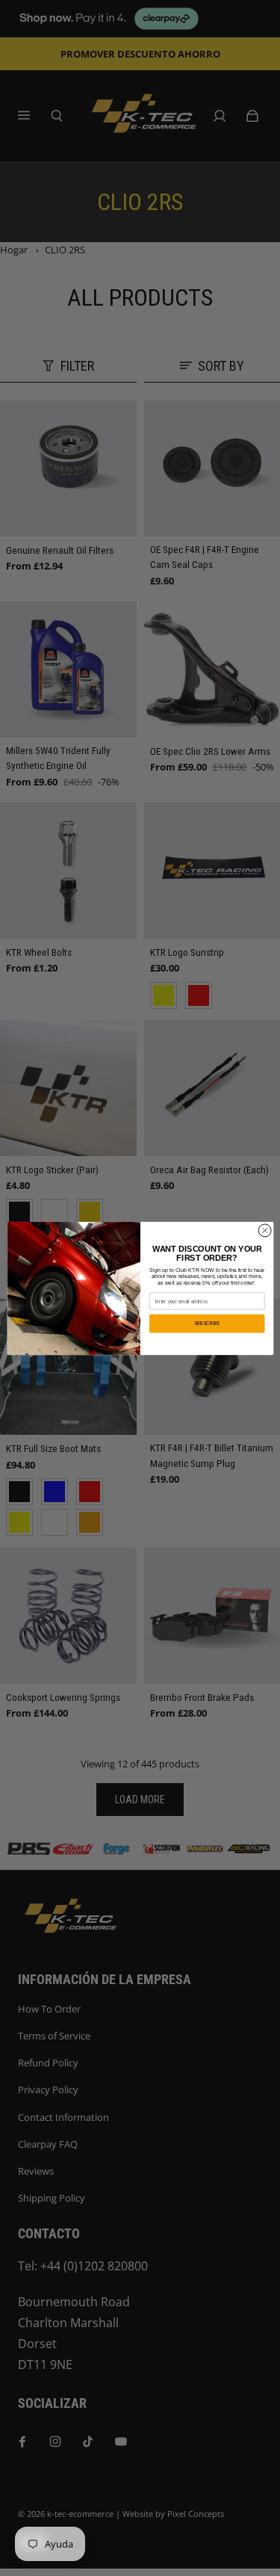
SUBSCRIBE (207, 1323)
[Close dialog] (264, 1230)
